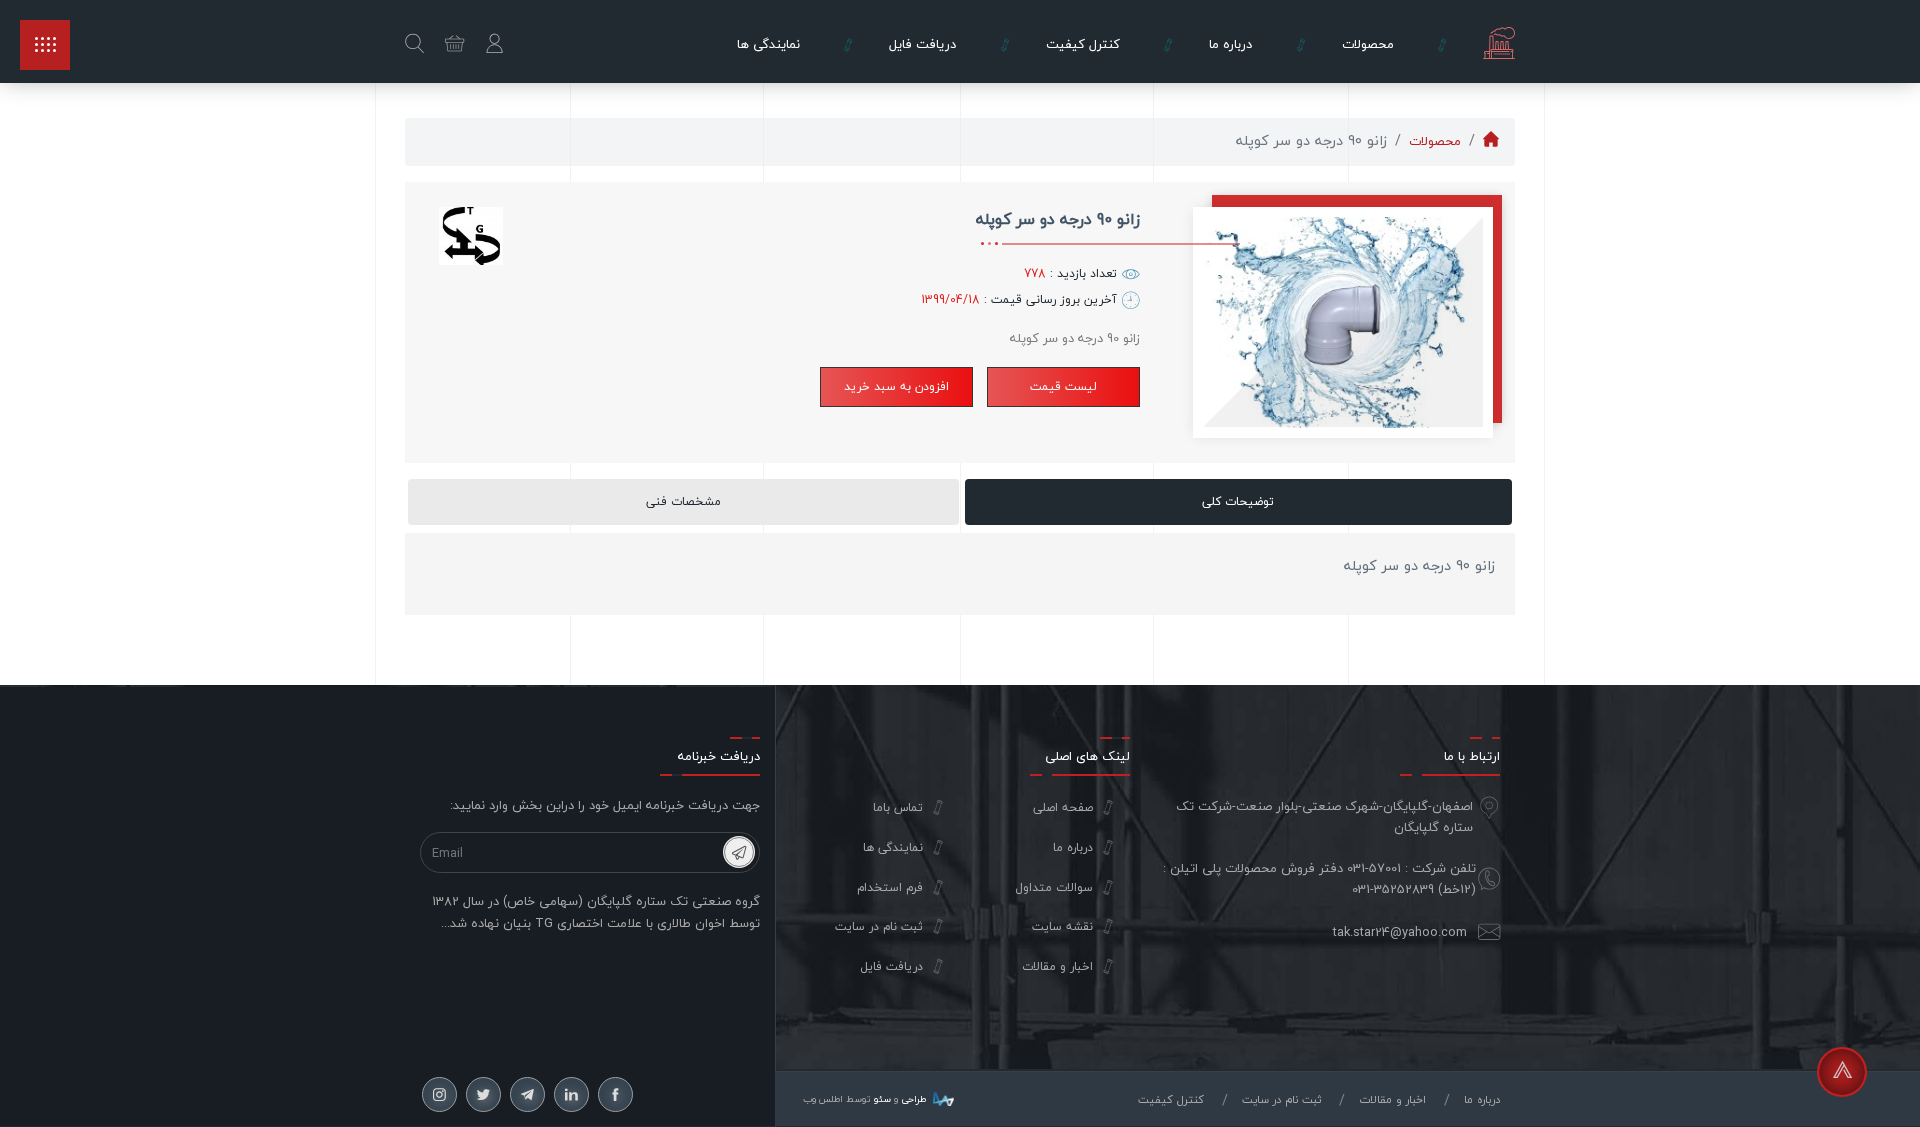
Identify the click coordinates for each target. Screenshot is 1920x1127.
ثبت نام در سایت (879, 927)
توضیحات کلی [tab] (1238, 501)
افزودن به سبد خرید (896, 386)
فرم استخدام (890, 888)
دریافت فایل (891, 967)
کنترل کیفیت (1171, 1099)
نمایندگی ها (893, 848)
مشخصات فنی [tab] (683, 501)
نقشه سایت (1062, 927)
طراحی (912, 1099)
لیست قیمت (1063, 386)
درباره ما (1073, 848)
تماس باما (898, 808)
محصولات (1435, 141)
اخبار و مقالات (1057, 967)
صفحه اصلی (1063, 808)
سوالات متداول (1054, 888)
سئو (882, 1099)
